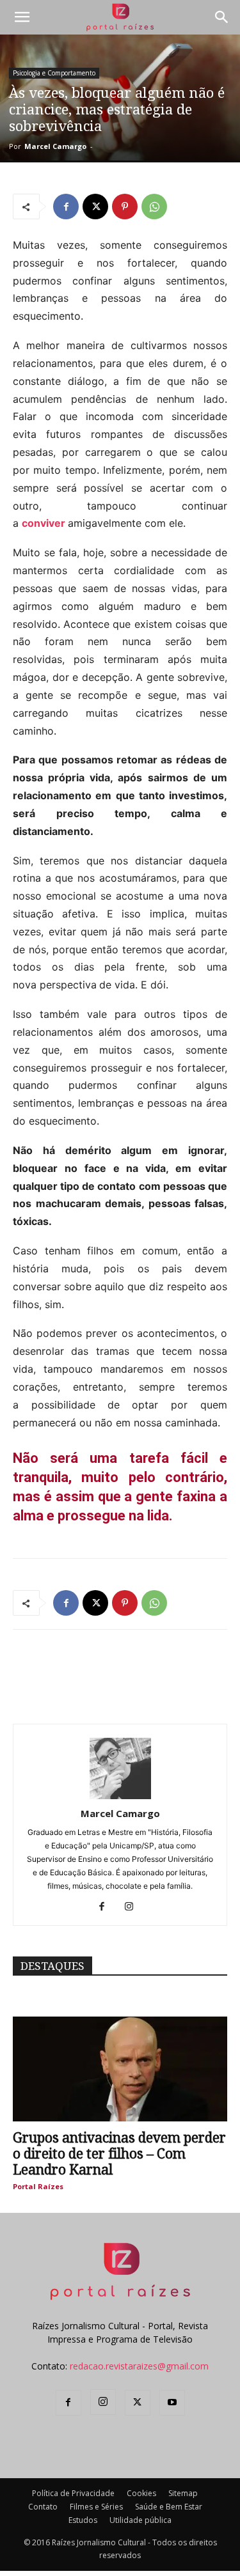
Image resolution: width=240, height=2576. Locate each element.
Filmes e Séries (96, 2507)
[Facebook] (66, 207)
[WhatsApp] (154, 207)
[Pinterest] (125, 207)
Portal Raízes (38, 2186)
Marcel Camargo (55, 146)
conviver (44, 523)
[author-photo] (120, 1796)
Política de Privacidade (73, 2493)
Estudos (83, 2520)
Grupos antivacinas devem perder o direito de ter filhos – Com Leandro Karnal (119, 2154)
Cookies (141, 2493)
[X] (95, 207)
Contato (43, 2507)
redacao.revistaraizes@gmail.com (139, 2366)
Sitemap (183, 2493)
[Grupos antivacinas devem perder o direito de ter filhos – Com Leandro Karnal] (120, 2069)
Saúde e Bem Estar (169, 2507)
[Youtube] (172, 2403)
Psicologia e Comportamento (54, 73)
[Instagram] (133, 1907)
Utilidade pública (140, 2520)
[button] (22, 17)
